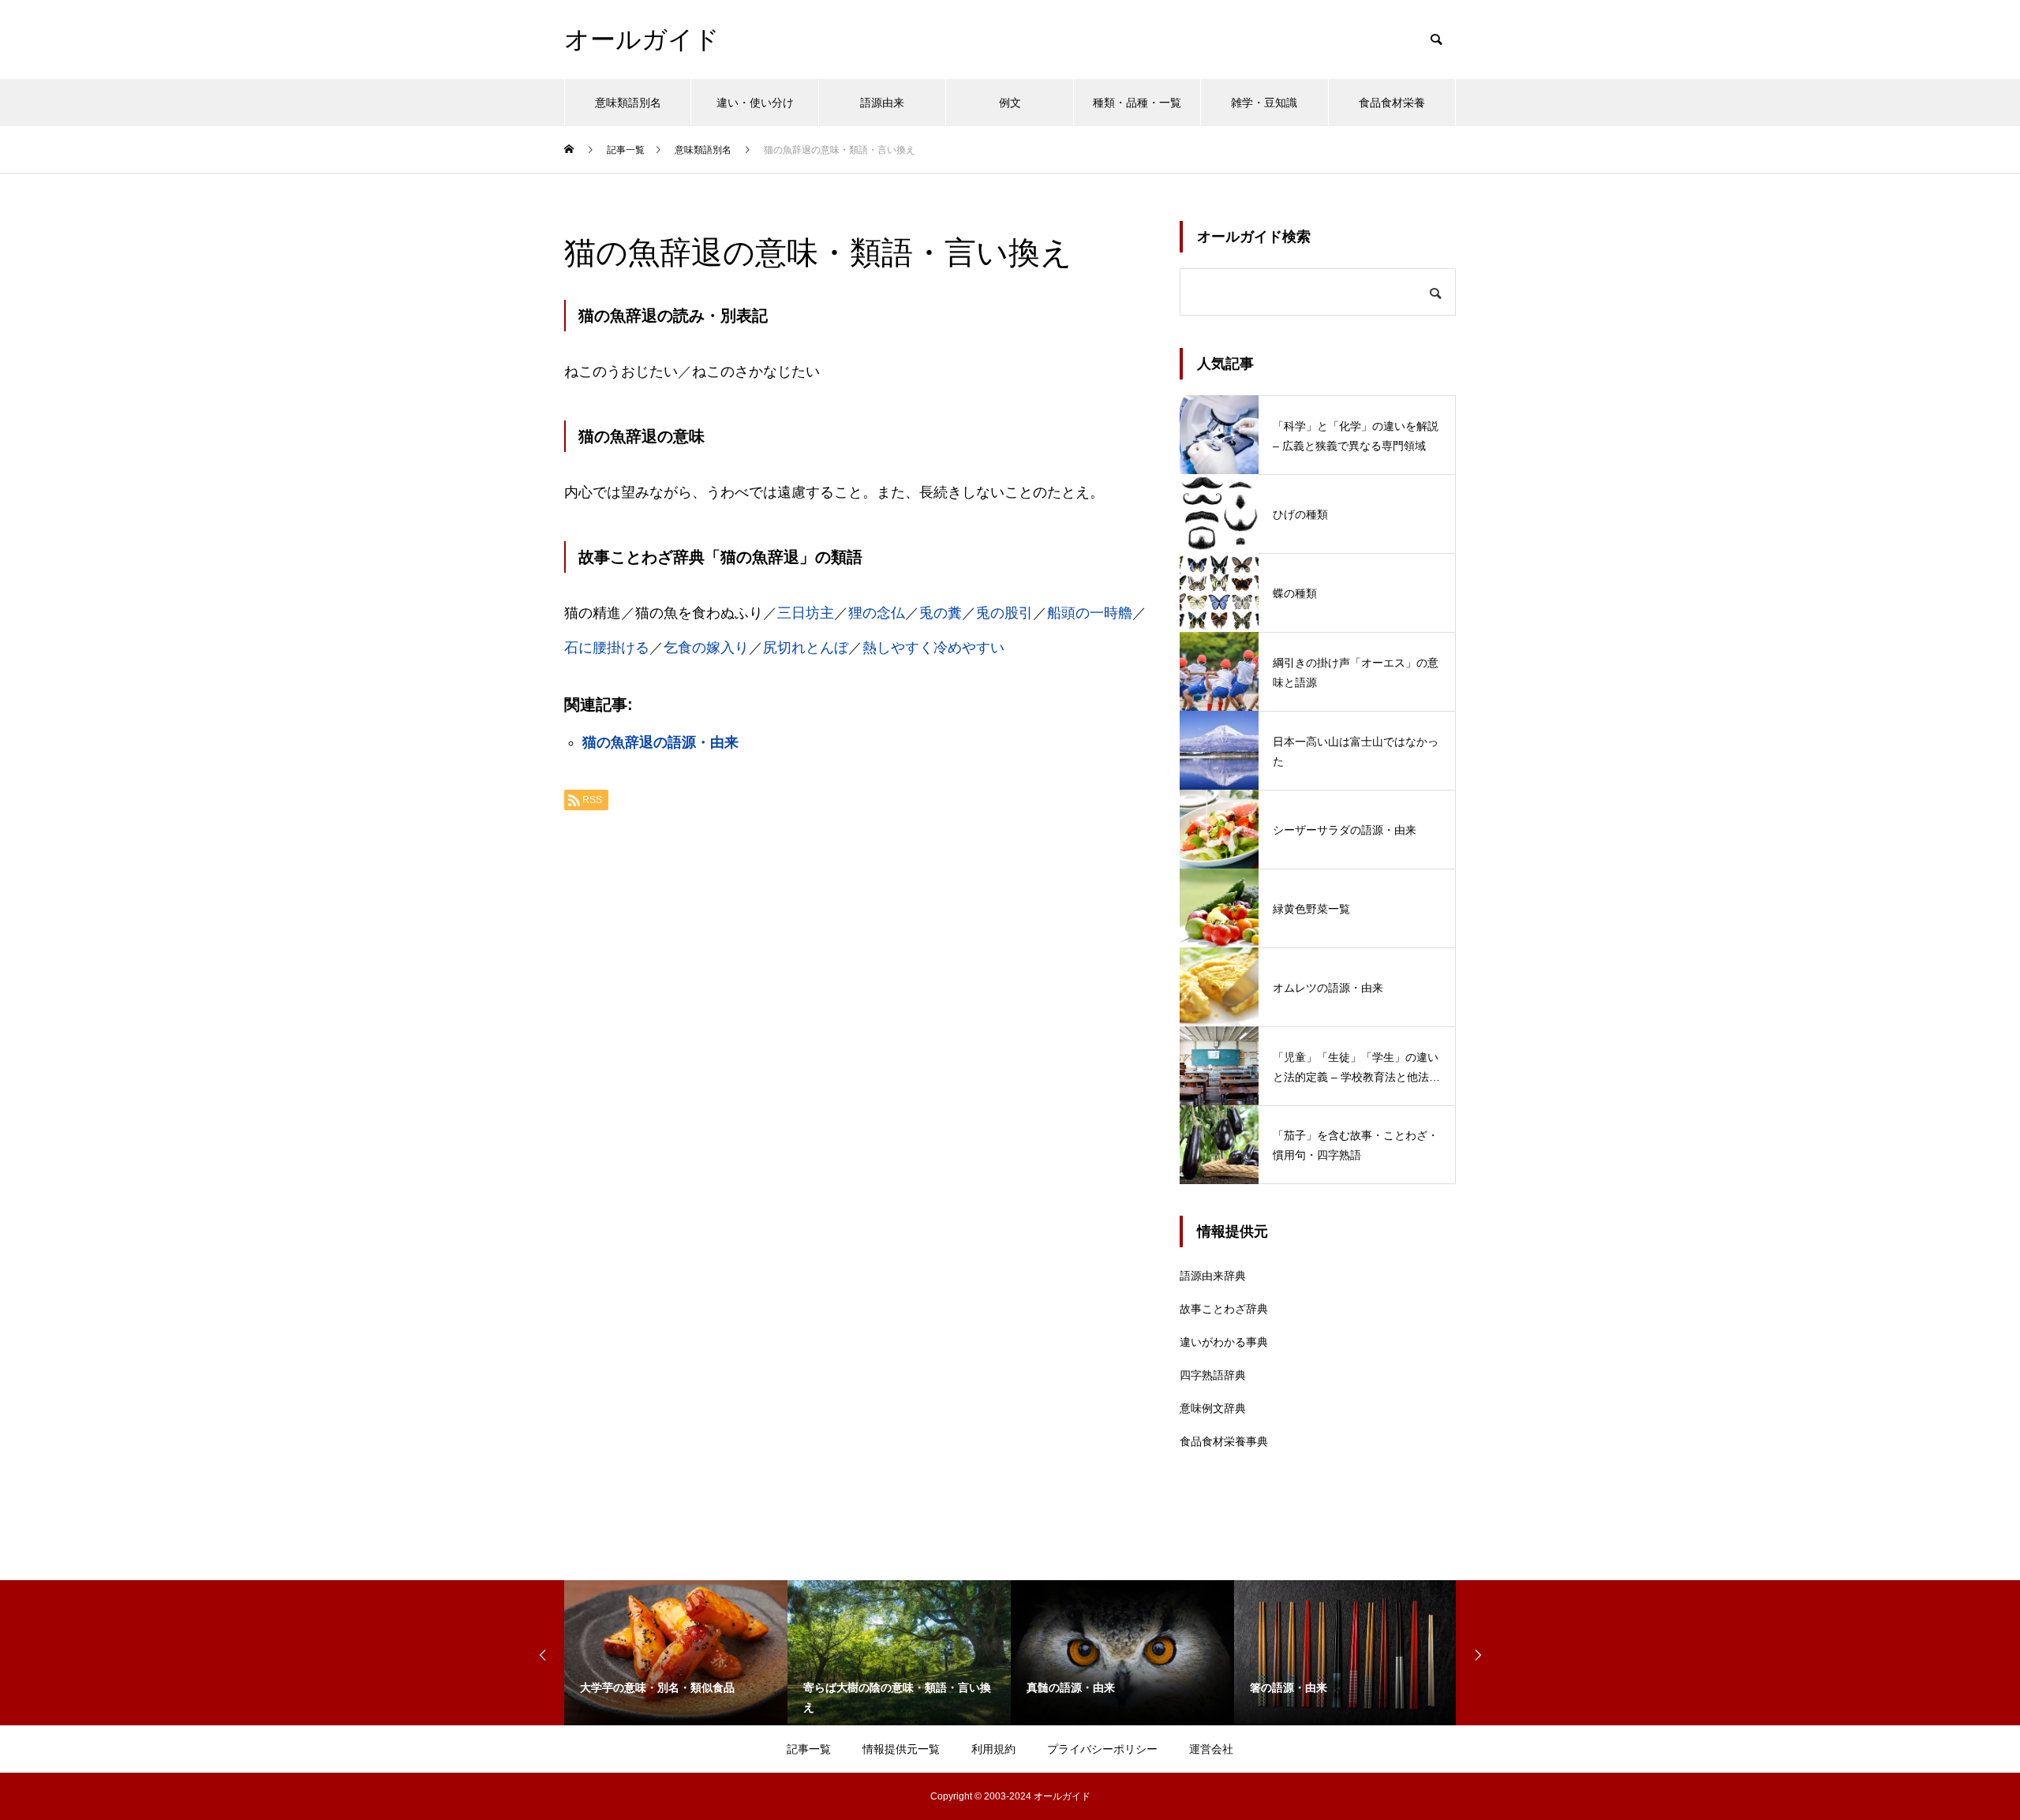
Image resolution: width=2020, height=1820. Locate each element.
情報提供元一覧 (901, 1749)
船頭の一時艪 (1090, 613)
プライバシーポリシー (1102, 1749)
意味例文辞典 (1213, 1408)
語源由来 (882, 103)
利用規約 (993, 1749)
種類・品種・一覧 (1137, 103)
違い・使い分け (755, 103)
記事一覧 (809, 1749)
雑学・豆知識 (1264, 103)
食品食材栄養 (1392, 103)
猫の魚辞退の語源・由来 (660, 742)
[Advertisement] (856, 1021)
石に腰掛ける (607, 648)
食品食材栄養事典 (1224, 1441)
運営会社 (1211, 1749)
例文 (1010, 103)
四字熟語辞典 (1213, 1375)
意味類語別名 (628, 103)
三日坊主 (806, 613)
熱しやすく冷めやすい (933, 648)
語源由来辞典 (1213, 1276)
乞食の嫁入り (706, 648)
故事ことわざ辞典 (1224, 1309)
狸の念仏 (877, 613)
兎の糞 (941, 613)
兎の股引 (1004, 613)
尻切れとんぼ (806, 648)
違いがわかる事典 (1224, 1342)
